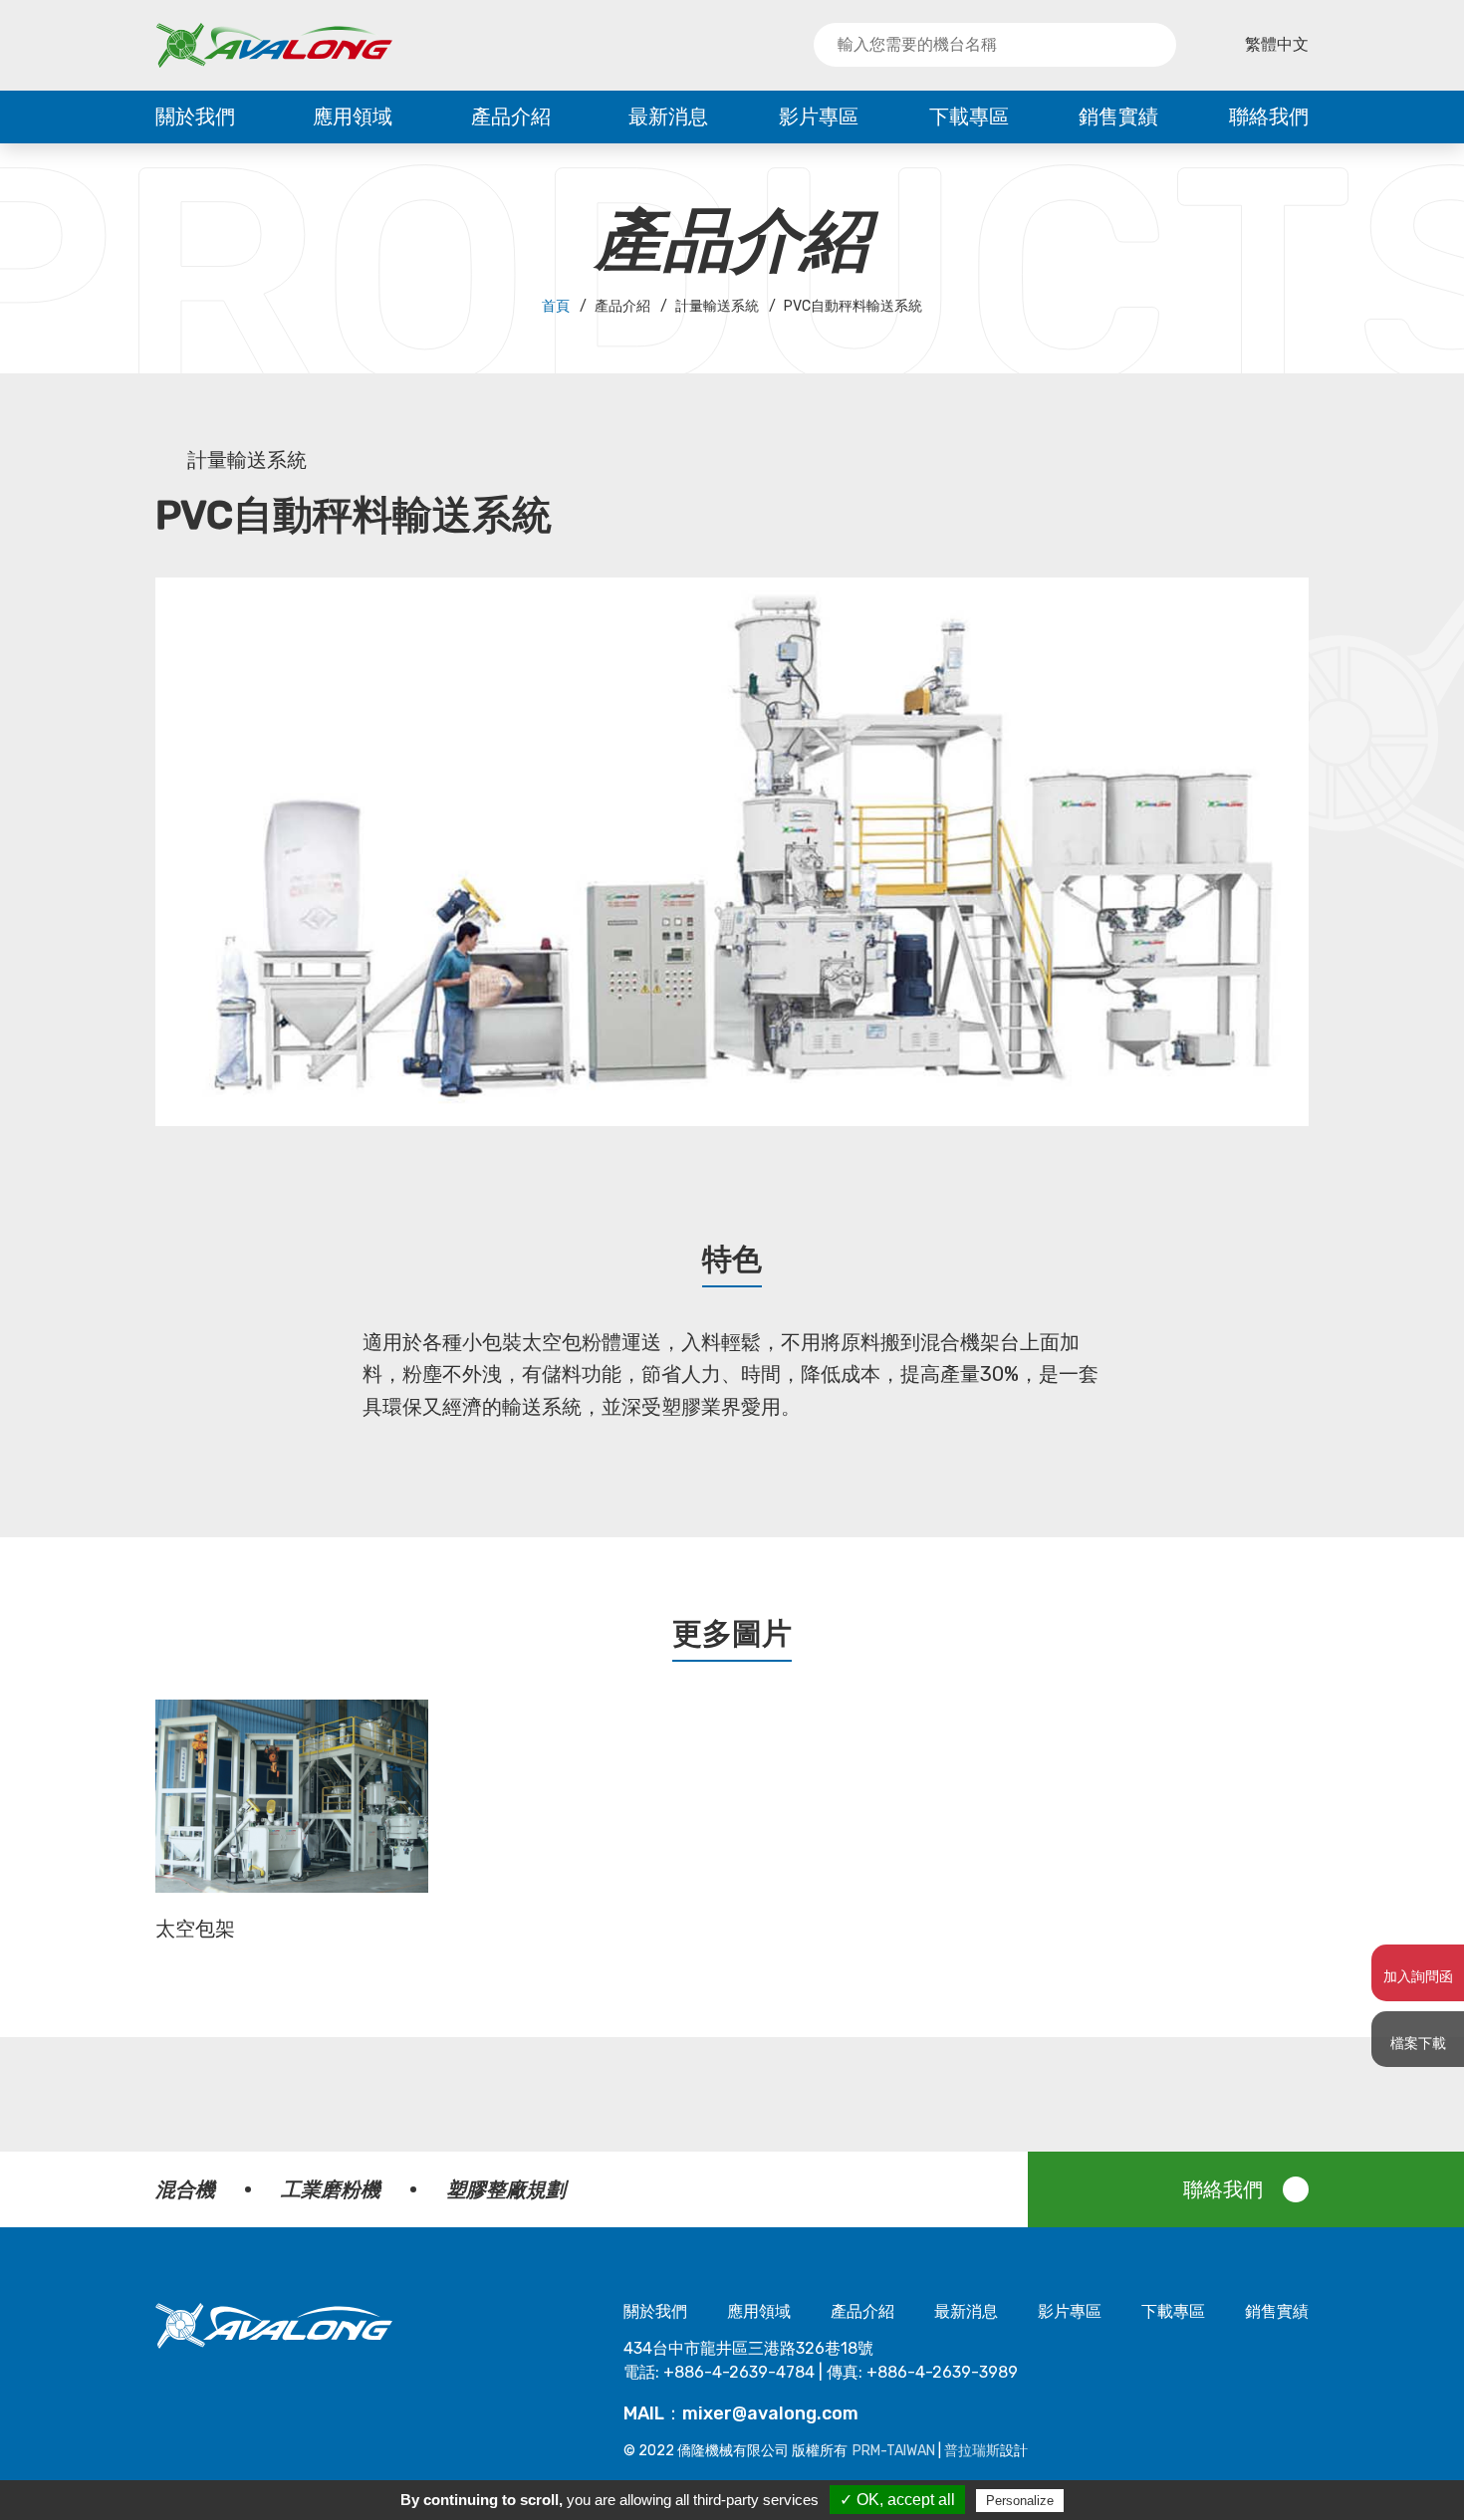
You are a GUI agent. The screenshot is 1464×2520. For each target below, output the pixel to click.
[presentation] (125, 1831)
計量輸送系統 (247, 460)
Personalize (1020, 2501)
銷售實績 (1118, 116)
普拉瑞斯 (972, 2451)
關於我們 (195, 116)
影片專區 (819, 116)
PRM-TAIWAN (894, 2451)
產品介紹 (511, 116)
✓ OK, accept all (897, 2500)
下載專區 (969, 116)
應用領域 (353, 116)
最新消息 (668, 116)
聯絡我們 (1269, 116)
